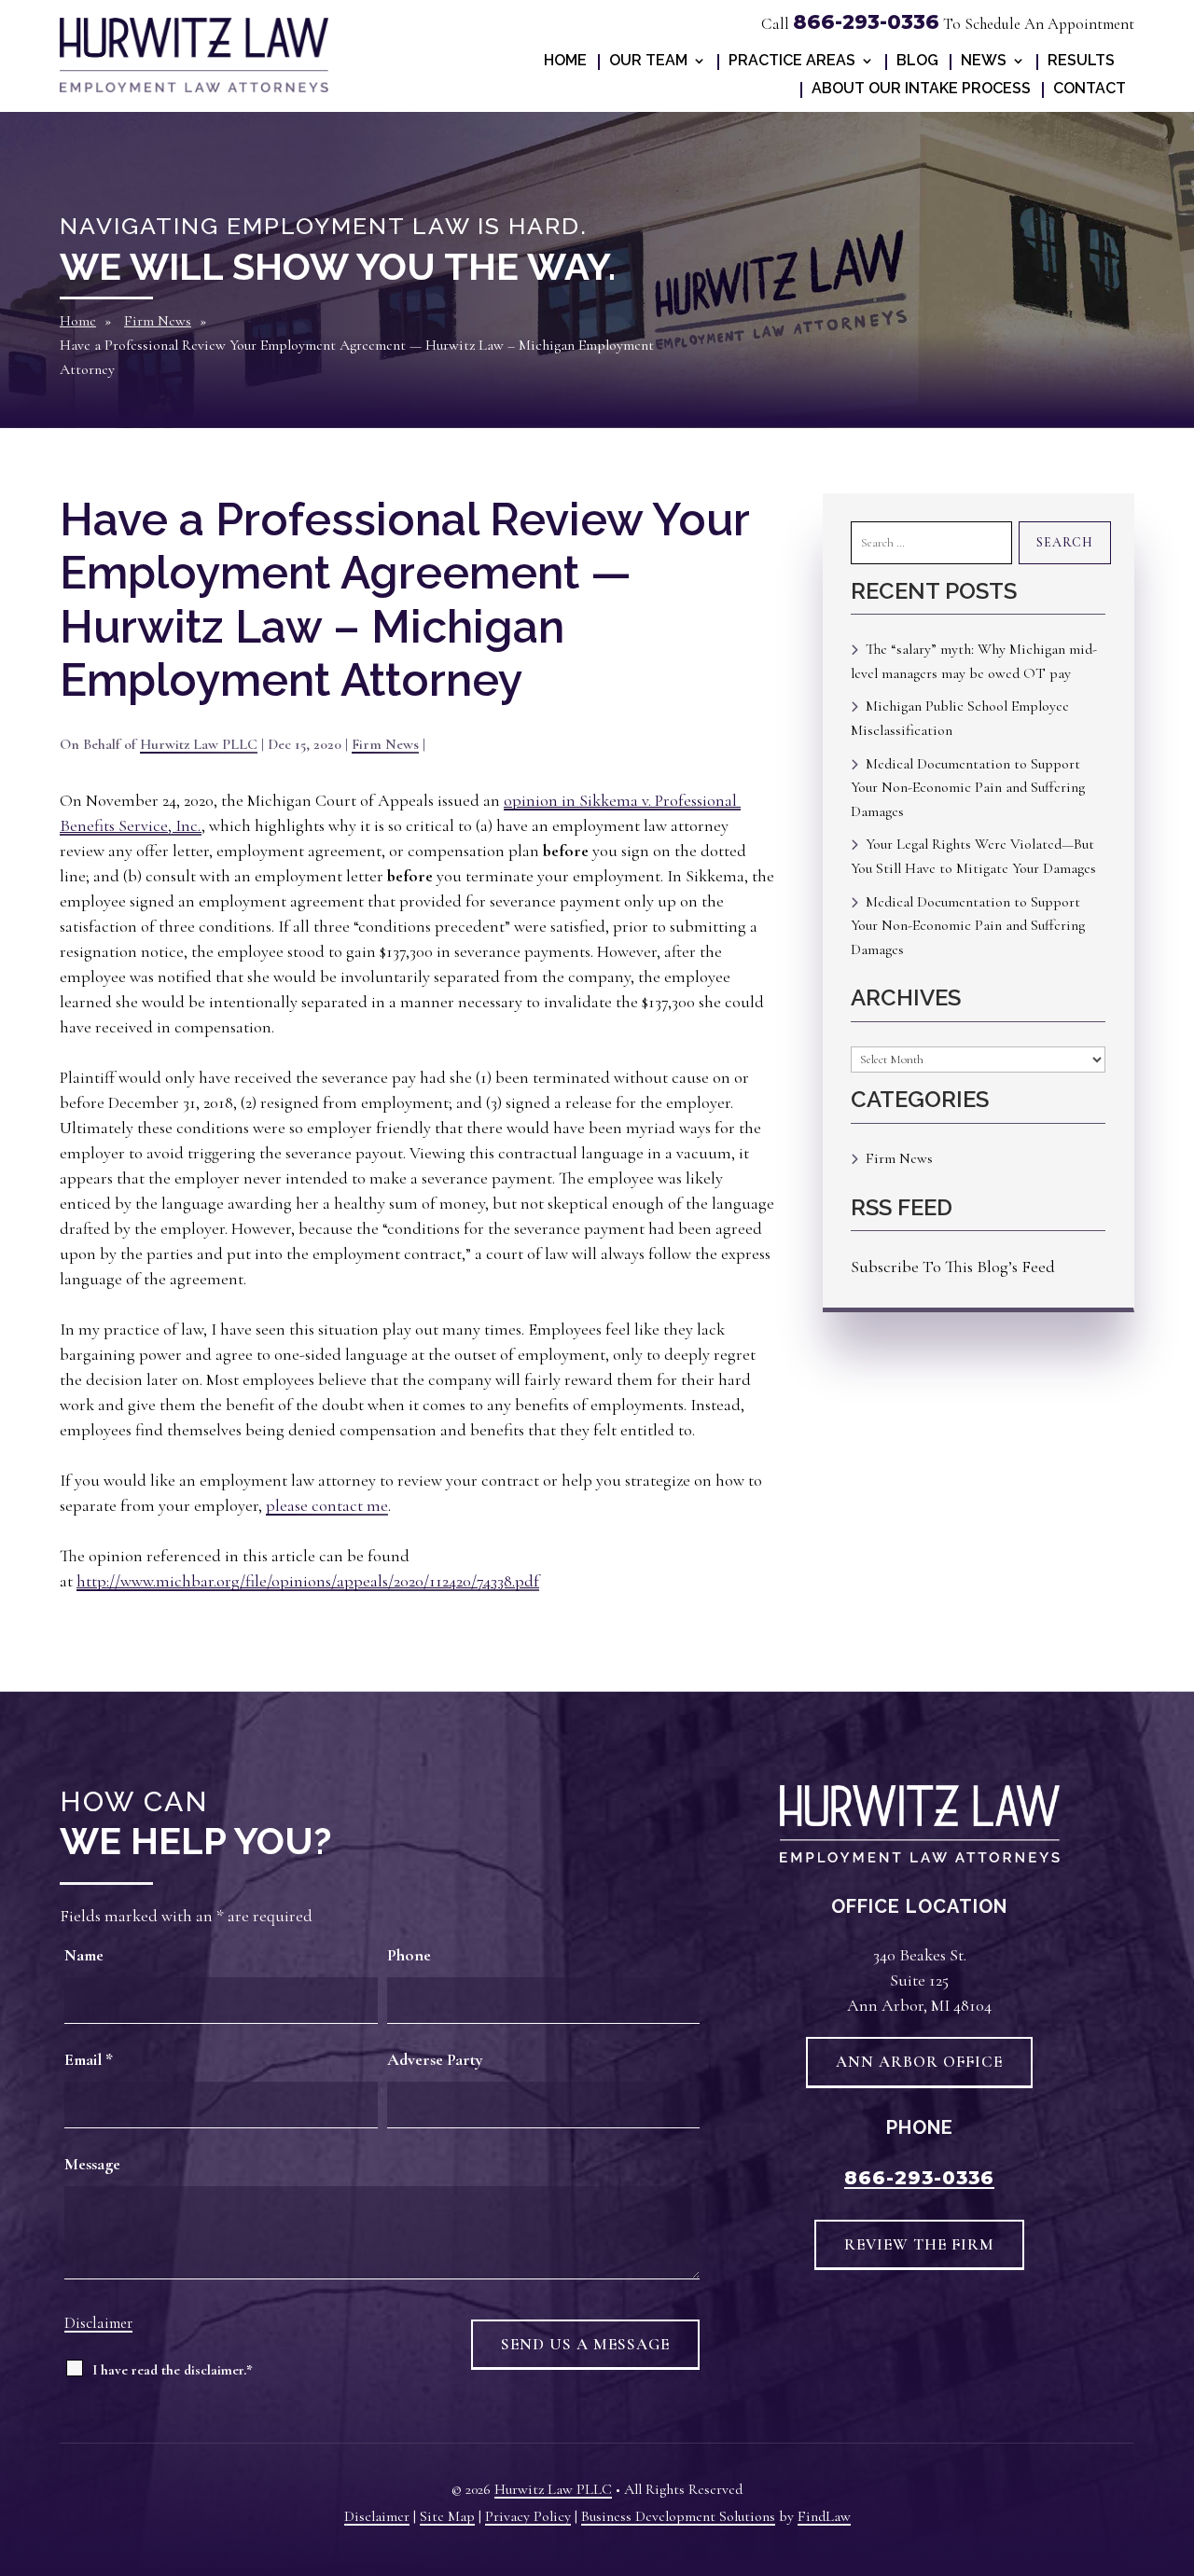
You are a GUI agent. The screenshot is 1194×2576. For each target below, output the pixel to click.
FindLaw (824, 2516)
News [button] (984, 62)
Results (1081, 62)
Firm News (385, 744)
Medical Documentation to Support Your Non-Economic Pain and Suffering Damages (968, 788)
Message (92, 2164)
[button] (1172, 2556)
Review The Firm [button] (919, 2244)
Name (84, 1955)
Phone (409, 1955)
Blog (917, 62)
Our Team (648, 62)
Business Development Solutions (678, 2516)
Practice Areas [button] (792, 62)
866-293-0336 (866, 22)
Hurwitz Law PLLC (199, 744)
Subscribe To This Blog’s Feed (953, 1267)
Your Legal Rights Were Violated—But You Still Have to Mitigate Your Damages (973, 856)
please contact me (327, 1505)
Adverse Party (435, 2059)
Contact (1090, 90)
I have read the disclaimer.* (173, 2370)
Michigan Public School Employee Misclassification (960, 718)
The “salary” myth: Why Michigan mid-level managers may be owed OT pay (974, 661)
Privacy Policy (528, 2516)
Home (565, 62)
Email (89, 2059)
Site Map (447, 2516)
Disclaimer (98, 2323)
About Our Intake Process (921, 90)
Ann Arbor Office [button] (919, 2062)
